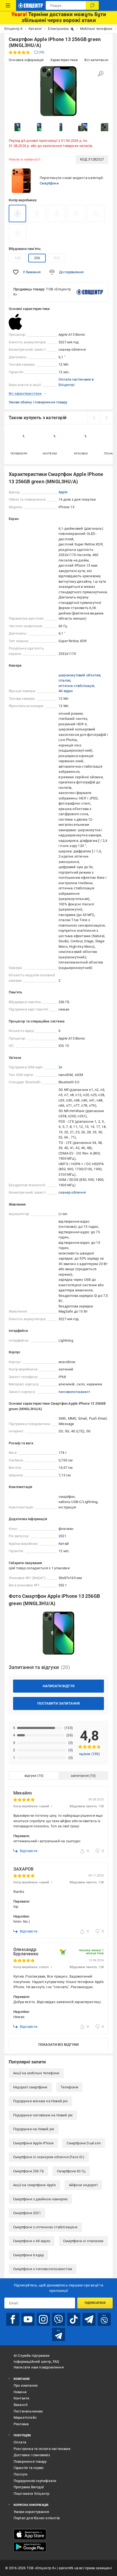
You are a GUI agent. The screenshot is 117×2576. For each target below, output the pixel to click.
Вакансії (21, 2405)
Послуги (21, 2474)
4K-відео (66, 691)
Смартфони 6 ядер (28, 2255)
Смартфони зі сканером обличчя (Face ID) (49, 2157)
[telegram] (89, 2319)
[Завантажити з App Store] (30, 2534)
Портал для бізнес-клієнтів (37, 2518)
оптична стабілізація (76, 686)
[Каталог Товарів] (8, 5)
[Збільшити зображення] (101, 74)
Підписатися (95, 2303)
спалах (64, 680)
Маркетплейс (25, 2417)
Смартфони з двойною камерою (40, 2199)
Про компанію (26, 2385)
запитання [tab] (80, 1776)
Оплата (20, 2442)
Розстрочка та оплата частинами (42, 2449)
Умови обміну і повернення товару (38, 402)
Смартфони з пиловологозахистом (43, 2269)
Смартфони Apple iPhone (33, 2143)
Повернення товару (30, 2462)
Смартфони (49, 183)
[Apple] (22, 322)
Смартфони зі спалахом (83, 2241)
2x (60, 1067)
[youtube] (28, 2319)
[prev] (94, 418)
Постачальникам (28, 2411)
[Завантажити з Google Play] (30, 2547)
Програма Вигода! (29, 2487)
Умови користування (31, 2512)
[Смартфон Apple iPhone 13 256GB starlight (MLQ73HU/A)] (37, 214)
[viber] (59, 2319)
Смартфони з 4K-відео (32, 2241)
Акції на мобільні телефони (36, 2073)
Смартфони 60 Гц (71, 2171)
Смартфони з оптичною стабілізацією (45, 2227)
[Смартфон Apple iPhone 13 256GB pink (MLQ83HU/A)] (57, 214)
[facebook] (13, 2319)
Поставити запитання (59, 1703)
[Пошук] (92, 5)
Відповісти (29, 1851)
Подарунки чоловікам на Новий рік (43, 2115)
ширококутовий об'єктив (79, 675)
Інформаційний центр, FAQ (36, 2362)
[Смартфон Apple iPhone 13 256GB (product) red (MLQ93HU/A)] (96, 214)
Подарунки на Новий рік (34, 2129)
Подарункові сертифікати (35, 2481)
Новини (20, 2392)
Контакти (22, 2398)
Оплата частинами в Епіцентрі (76, 382)
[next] (106, 418)
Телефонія (70, 2087)
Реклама (21, 2424)
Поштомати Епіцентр (32, 2494)
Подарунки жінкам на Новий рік (40, 2101)
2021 (62, 1536)
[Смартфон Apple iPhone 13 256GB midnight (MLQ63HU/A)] (17, 233)
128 (17, 258)
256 (37, 258)
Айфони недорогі (83, 2185)
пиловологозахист (74, 1392)
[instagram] (43, 2319)
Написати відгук (59, 1686)
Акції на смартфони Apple (34, 2185)
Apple (63, 492)
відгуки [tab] (30, 1776)
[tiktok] (74, 2319)
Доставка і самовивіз (32, 2455)
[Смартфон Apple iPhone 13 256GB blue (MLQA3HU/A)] (76, 214)
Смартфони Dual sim (84, 2143)
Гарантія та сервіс (29, 2468)
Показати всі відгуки (59, 2045)
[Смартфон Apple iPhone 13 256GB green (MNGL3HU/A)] (17, 214)
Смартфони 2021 (27, 2213)
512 (57, 258)
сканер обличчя (72, 1192)
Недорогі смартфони (30, 2087)
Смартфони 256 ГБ (28, 2171)
